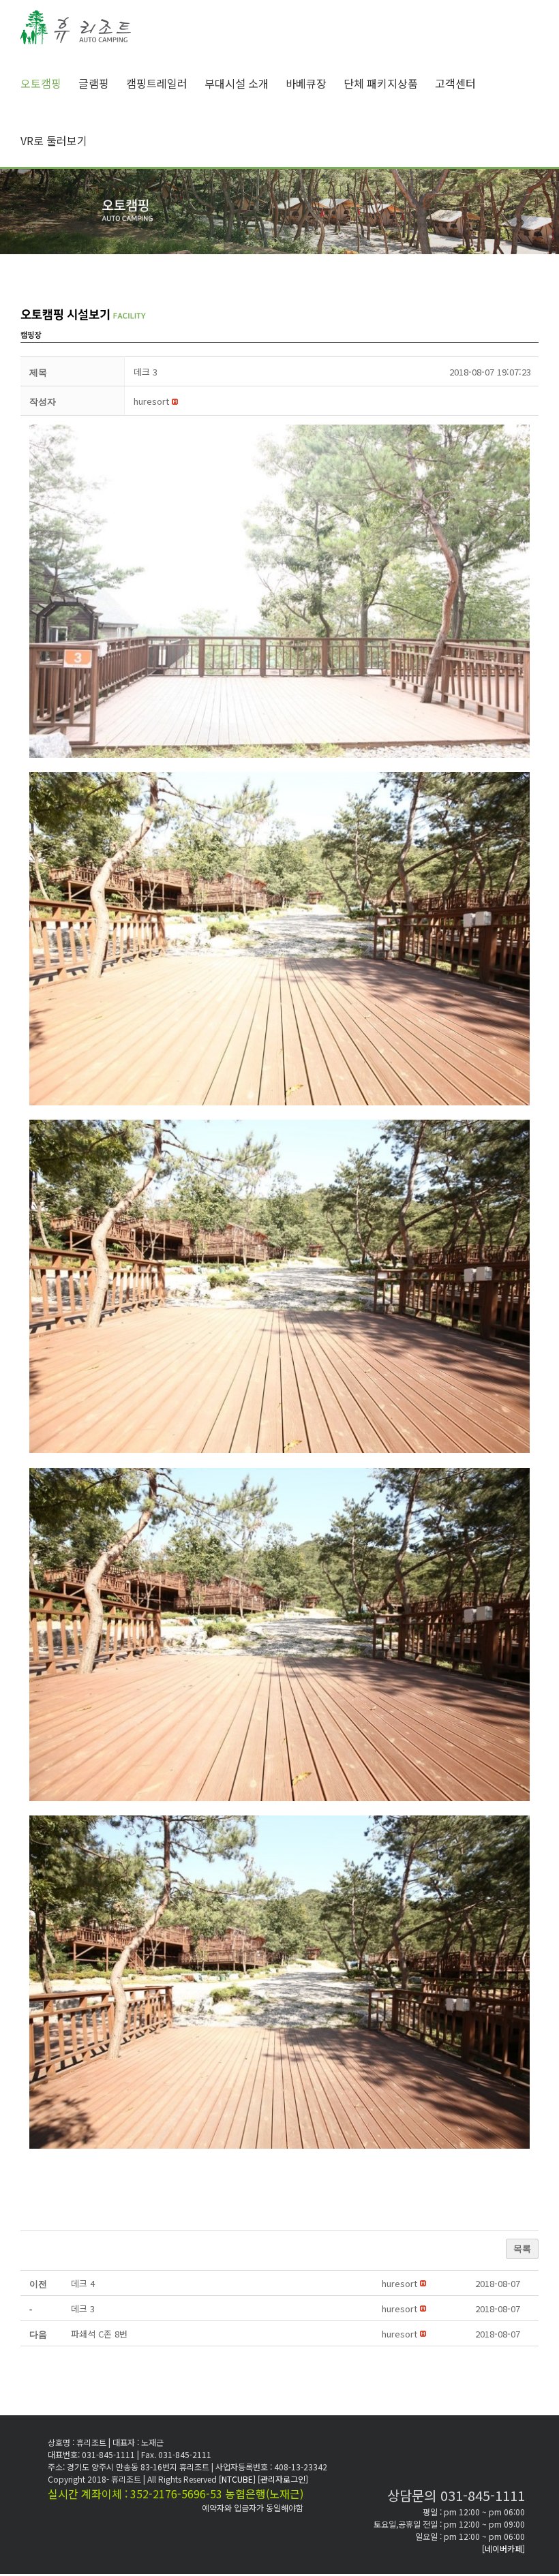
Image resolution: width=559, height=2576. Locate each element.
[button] (151, 401)
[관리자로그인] (283, 2479)
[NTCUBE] (238, 2479)
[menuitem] (49, 83)
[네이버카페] (503, 2548)
